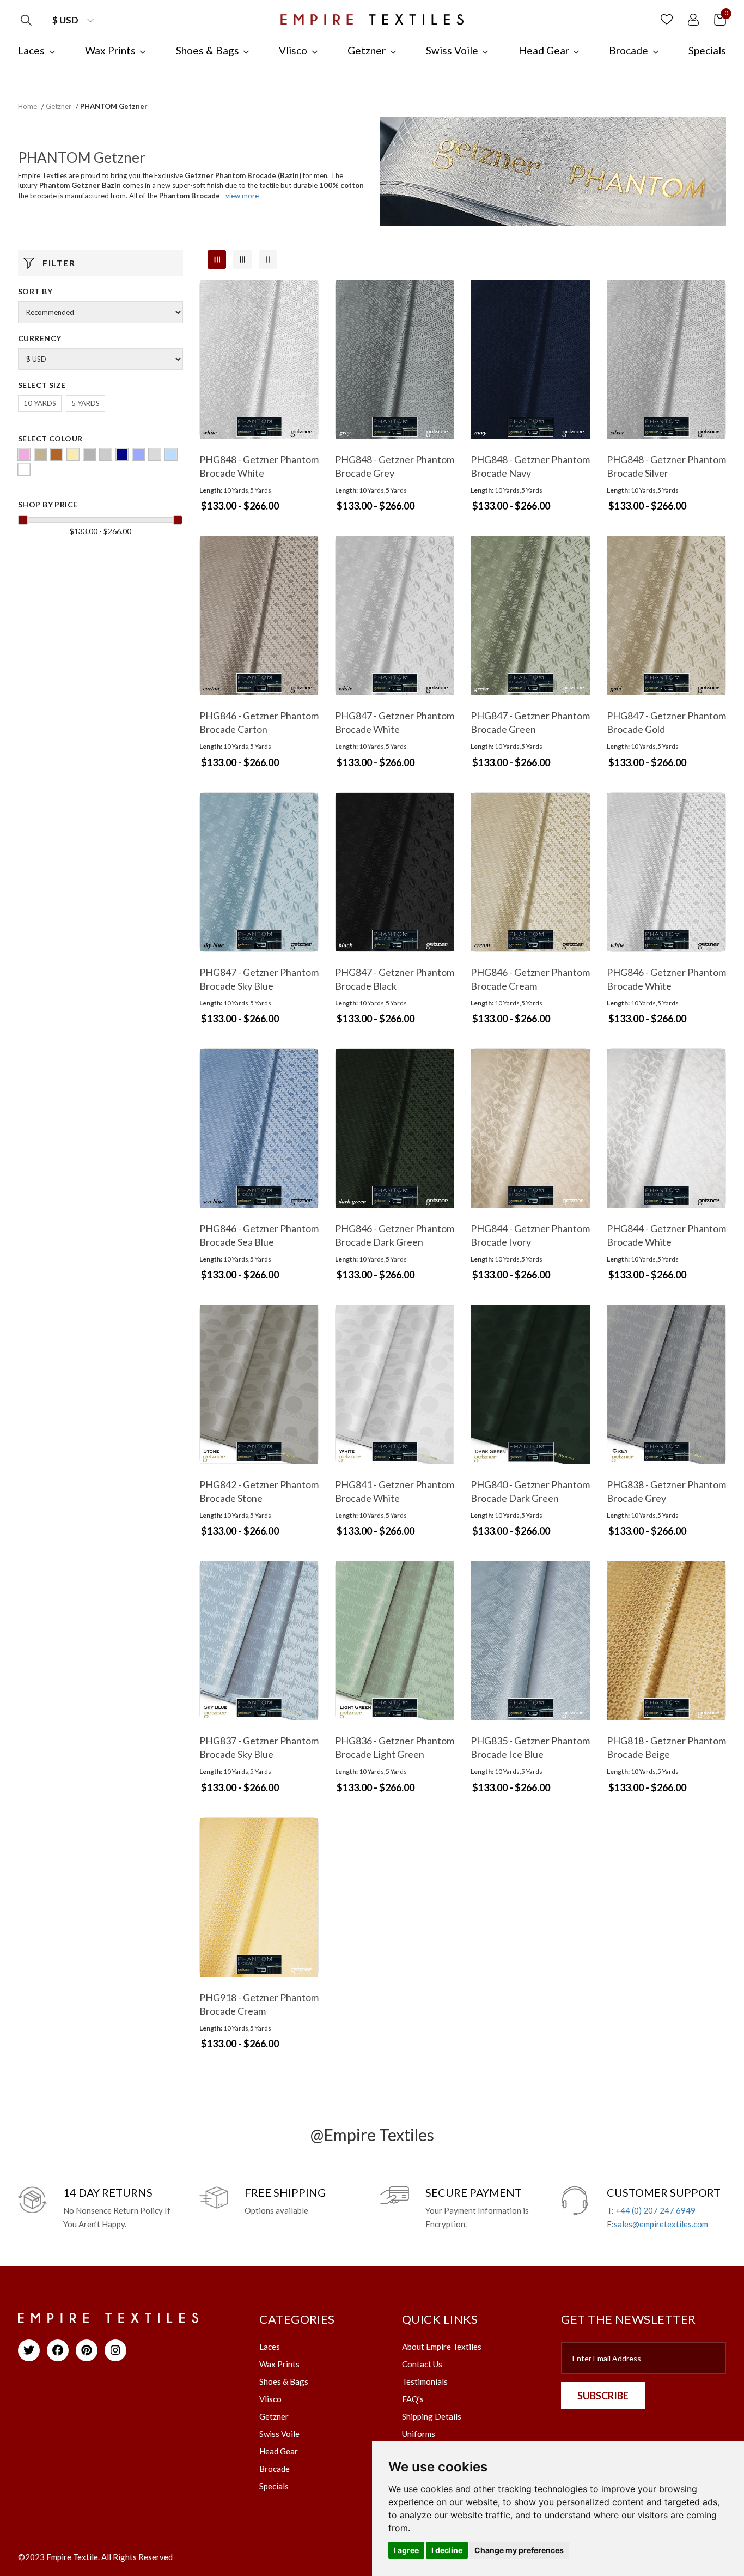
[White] (24, 469)
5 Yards (86, 403)
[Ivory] (106, 454)
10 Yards (40, 403)
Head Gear (279, 2451)
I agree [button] (406, 2550)
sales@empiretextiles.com (661, 2224)
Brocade (275, 2469)
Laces (270, 2347)
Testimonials (425, 2381)
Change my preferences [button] (519, 2550)
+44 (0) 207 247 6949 (655, 2210)
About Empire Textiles (442, 2347)
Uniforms (419, 2434)
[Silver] (155, 454)
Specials (274, 2486)
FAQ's (413, 2399)
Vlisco (270, 2399)
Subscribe (603, 2396)
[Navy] (122, 454)
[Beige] (40, 454)
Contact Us (422, 2364)
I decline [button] (447, 2550)
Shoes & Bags (284, 2381)
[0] (720, 19)
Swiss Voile (279, 2434)
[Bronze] (57, 454)
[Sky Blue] (171, 454)
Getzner (59, 106)
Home (28, 106)
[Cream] (73, 454)
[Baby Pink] (24, 454)
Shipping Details (432, 2416)
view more (242, 196)
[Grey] (89, 454)
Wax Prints (279, 2364)
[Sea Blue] (138, 454)
